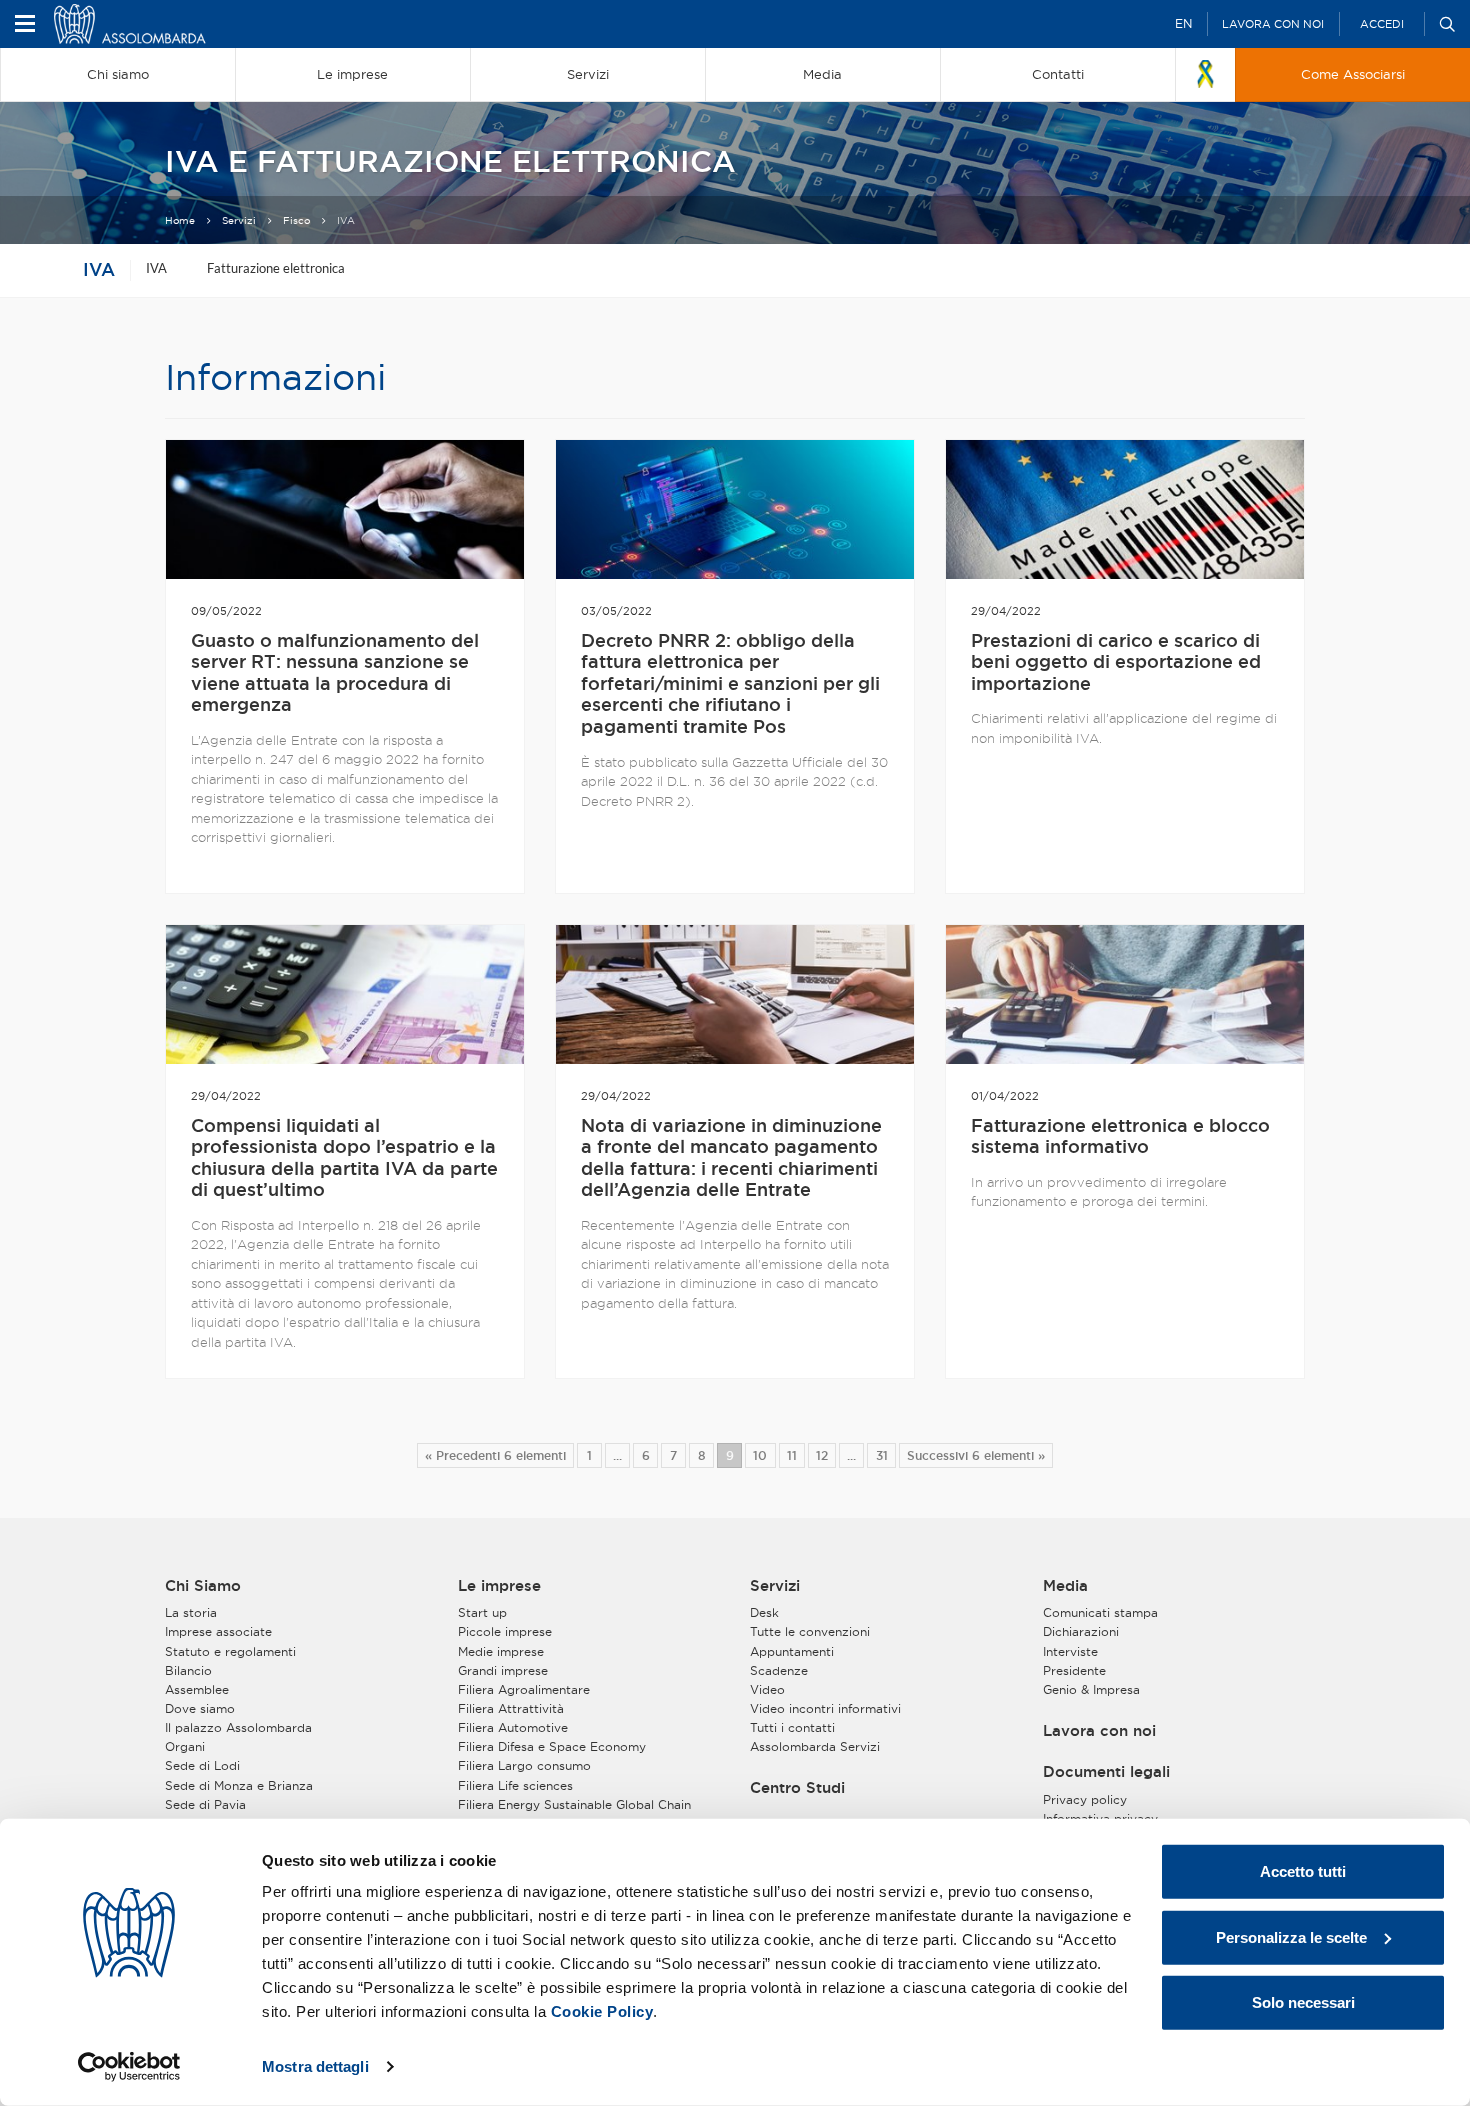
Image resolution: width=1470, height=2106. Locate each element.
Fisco (296, 220)
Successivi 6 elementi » (976, 1455)
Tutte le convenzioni (810, 1631)
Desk (764, 1612)
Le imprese (499, 1586)
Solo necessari (1303, 2002)
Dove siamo (200, 1708)
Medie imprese (501, 1651)
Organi (185, 1746)
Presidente (1074, 1670)
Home (180, 220)
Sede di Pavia (205, 1804)
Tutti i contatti (792, 1727)
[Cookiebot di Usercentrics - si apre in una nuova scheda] (129, 2067)
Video (767, 1689)
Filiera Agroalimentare (524, 1689)
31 (882, 1455)
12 (822, 1455)
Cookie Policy (602, 2011)
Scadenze (779, 1670)
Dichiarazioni (1081, 1631)
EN (1183, 23)
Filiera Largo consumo (524, 1765)
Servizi (239, 220)
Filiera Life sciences (515, 1785)
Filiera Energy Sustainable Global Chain (574, 1804)
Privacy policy (1085, 1799)
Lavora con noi (1273, 24)
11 (792, 1455)
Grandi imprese (503, 1670)
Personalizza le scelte (1291, 1936)
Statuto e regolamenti (230, 1651)
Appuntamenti (792, 1651)
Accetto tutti (1303, 1871)
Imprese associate (218, 1631)
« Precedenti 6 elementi (495, 1455)
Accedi (1382, 24)
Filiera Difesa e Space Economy (552, 1746)
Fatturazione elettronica (276, 268)
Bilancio (188, 1670)
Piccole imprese (505, 1631)
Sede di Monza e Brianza (239, 1785)
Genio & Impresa (1091, 1689)
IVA (99, 269)
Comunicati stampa (1100, 1612)
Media (1065, 1586)
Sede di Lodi (202, 1765)
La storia (191, 1612)
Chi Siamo (203, 1586)
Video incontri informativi (825, 1708)
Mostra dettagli (315, 2066)
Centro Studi (797, 1788)
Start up (482, 1612)
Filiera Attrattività (511, 1708)
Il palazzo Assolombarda (238, 1727)
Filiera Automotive (513, 1727)
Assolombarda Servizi (815, 1746)
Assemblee (197, 1689)
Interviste (1070, 1651)
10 (760, 1455)
